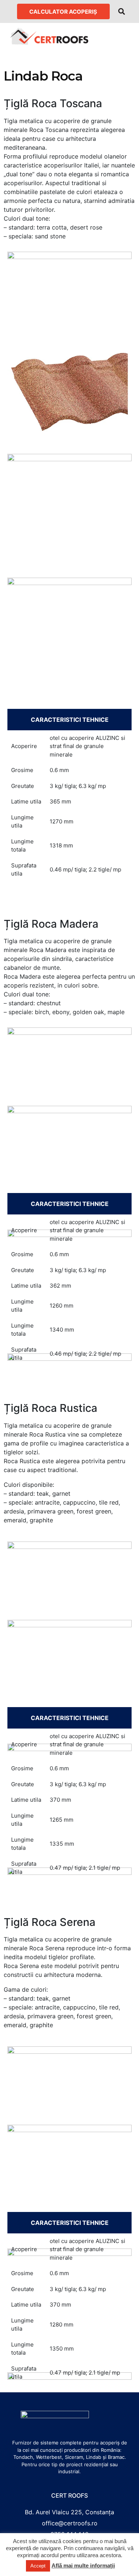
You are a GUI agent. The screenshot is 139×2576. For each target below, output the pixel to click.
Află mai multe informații (83, 2565)
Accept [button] (38, 2566)
